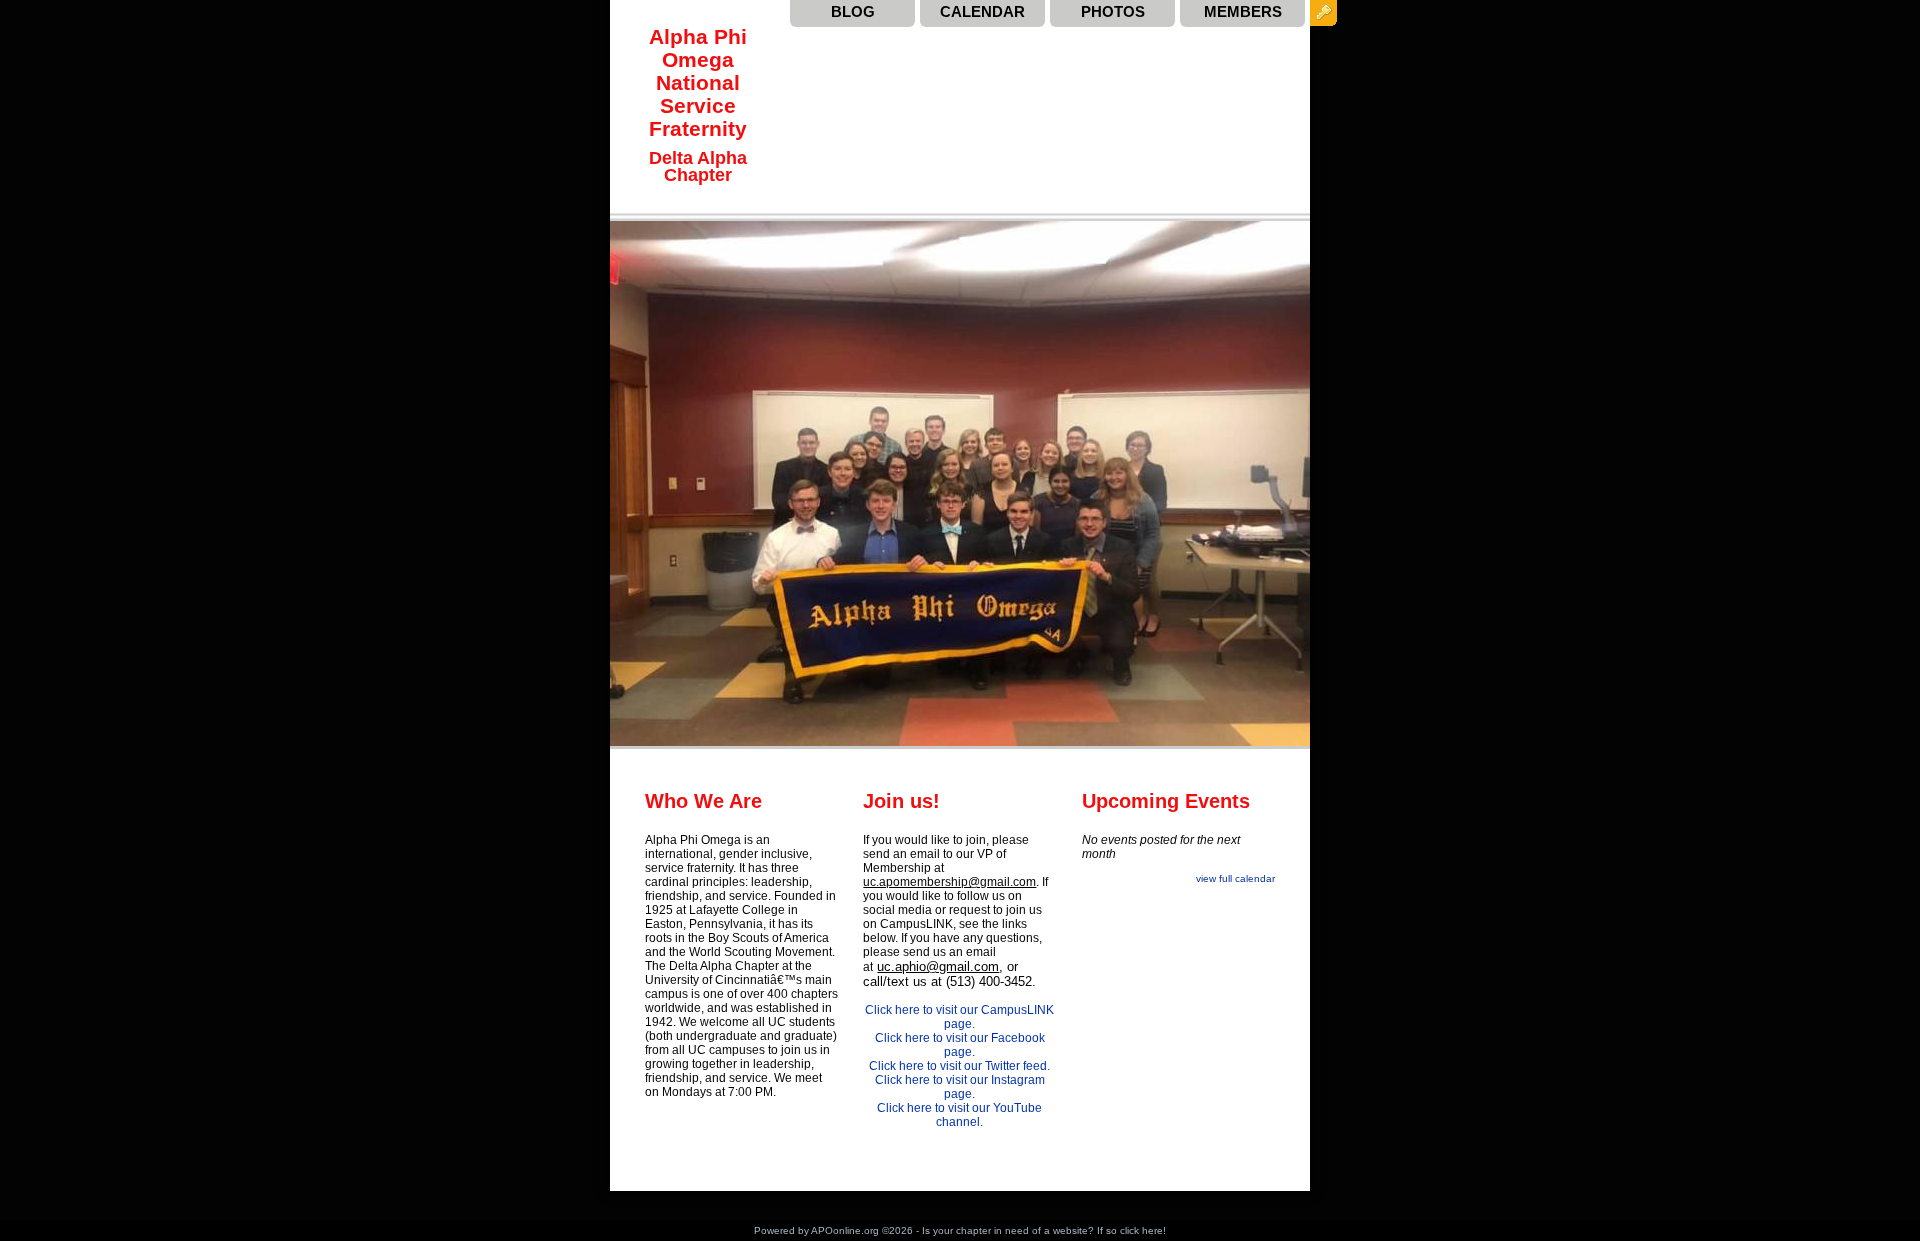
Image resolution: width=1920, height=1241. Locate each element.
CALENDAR (982, 11)
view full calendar (1235, 878)
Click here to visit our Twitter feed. (959, 1066)
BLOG (853, 11)
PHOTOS (1113, 11)
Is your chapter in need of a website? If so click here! (1044, 1230)
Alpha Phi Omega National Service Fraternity (698, 82)
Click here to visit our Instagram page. (960, 1087)
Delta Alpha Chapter (698, 166)
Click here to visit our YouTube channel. (959, 1115)
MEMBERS (1243, 11)
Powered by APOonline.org (816, 1230)
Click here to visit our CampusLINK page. (959, 1017)
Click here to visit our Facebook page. (960, 1045)
